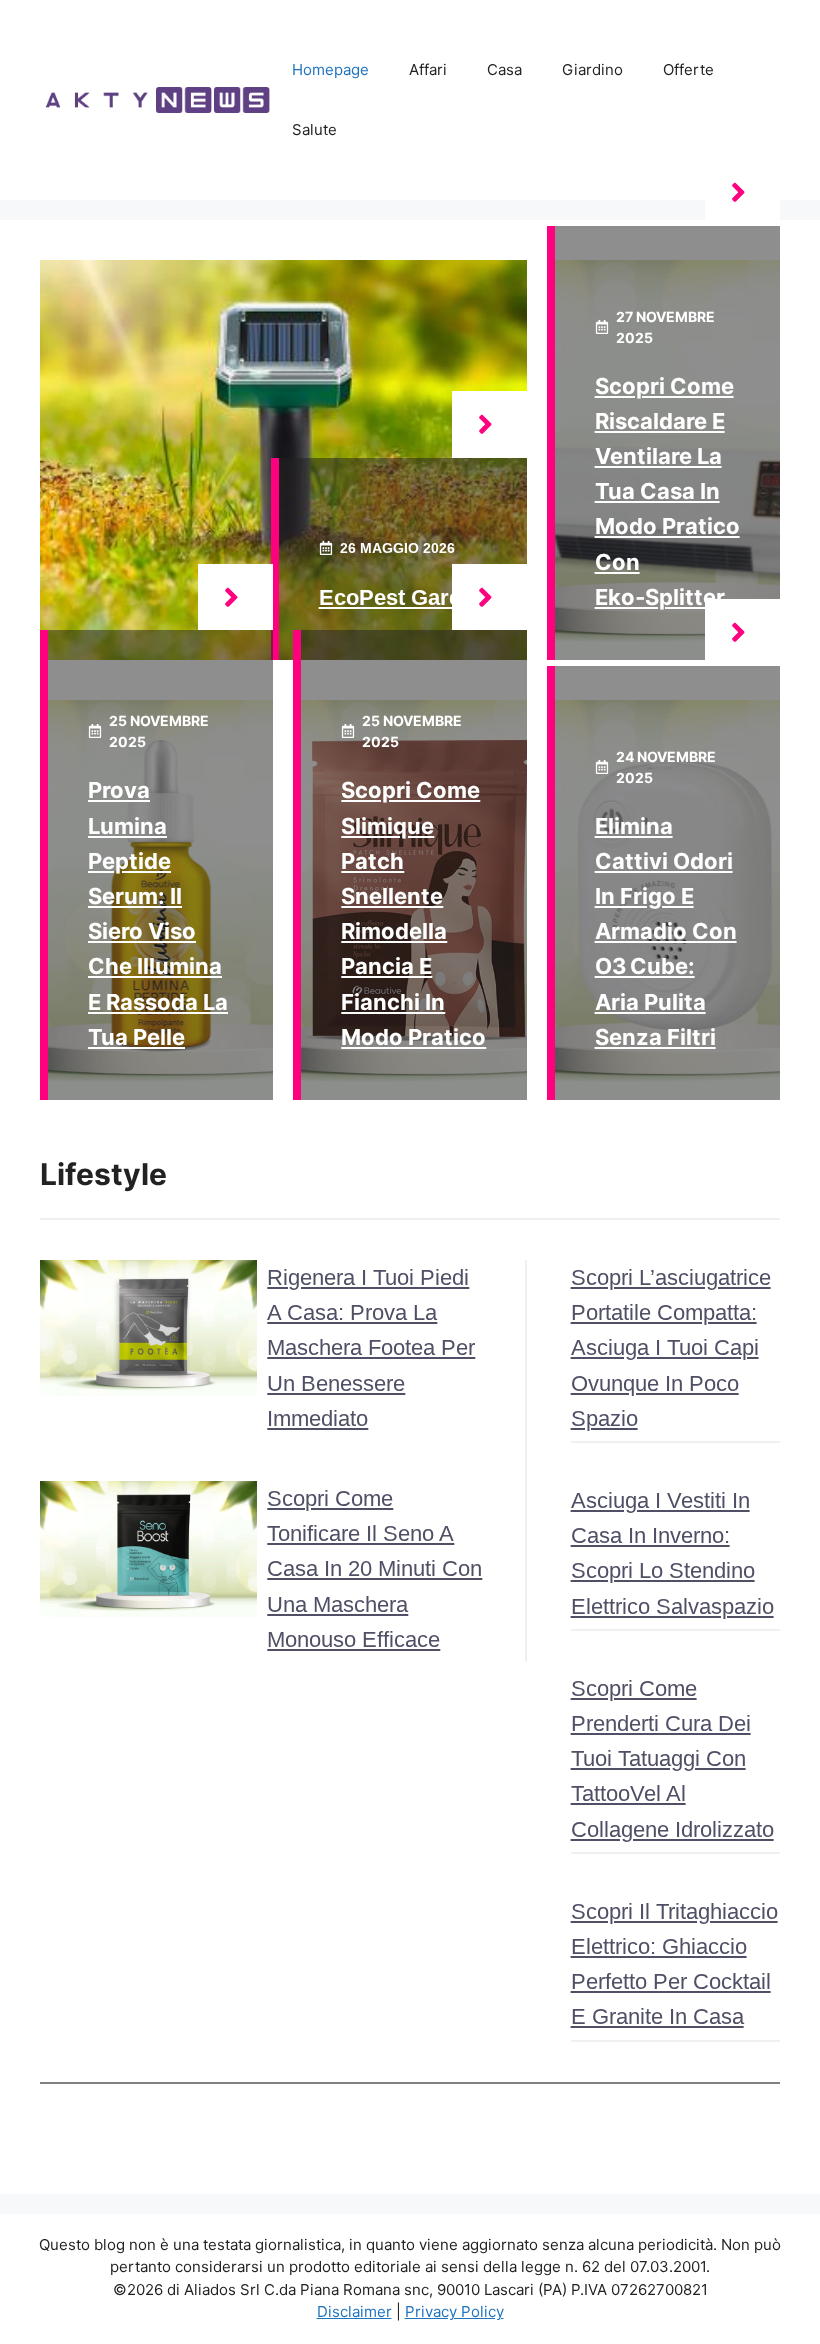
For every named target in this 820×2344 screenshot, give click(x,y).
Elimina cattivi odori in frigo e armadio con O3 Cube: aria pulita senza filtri (666, 931)
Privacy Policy (454, 2311)
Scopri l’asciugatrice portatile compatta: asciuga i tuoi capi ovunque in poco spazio (671, 1348)
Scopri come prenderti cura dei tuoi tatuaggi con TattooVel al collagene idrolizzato (672, 1759)
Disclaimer (354, 2311)
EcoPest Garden (403, 597)
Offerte (688, 69)
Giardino (592, 69)
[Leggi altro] (489, 424)
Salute (314, 129)
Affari (428, 69)
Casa (504, 69)
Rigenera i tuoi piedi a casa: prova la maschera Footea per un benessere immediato (371, 1348)
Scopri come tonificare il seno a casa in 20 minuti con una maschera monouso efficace (374, 1569)
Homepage (330, 69)
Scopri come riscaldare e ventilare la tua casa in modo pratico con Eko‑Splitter (667, 491)
